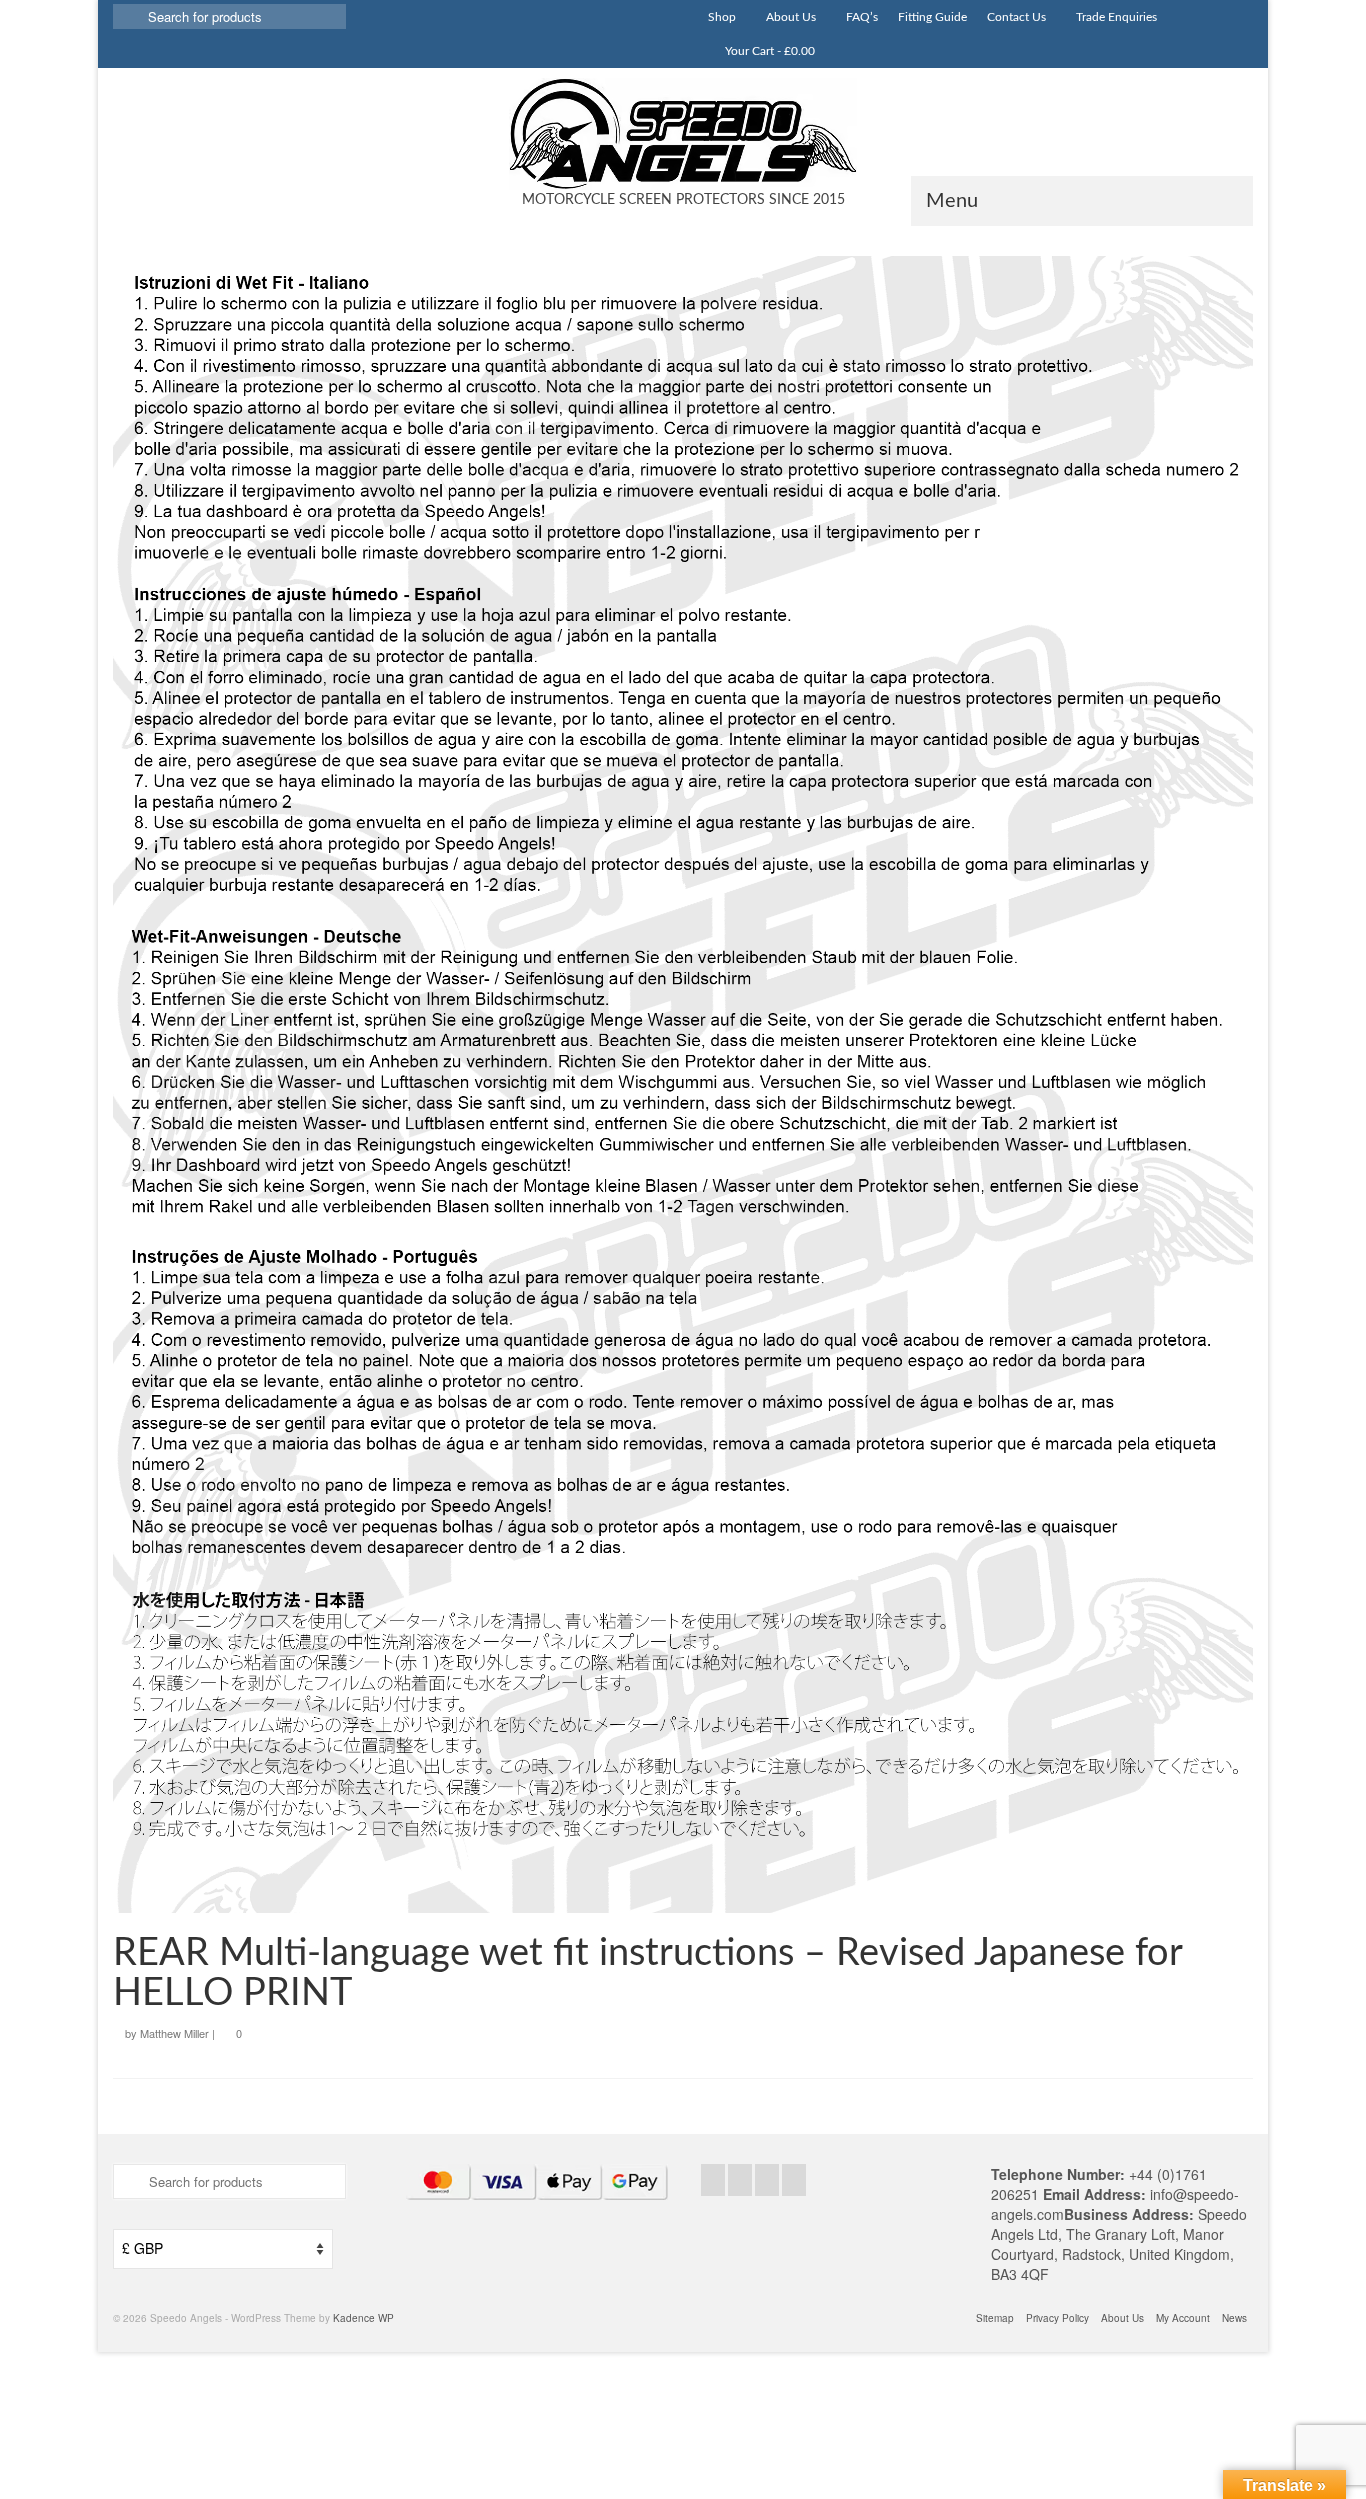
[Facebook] (713, 2180)
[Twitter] (740, 2180)
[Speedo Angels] (683, 134)
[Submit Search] (128, 16)
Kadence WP (363, 2318)
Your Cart (768, 51)
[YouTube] (794, 2180)
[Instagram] (767, 2180)
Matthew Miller (174, 2033)
